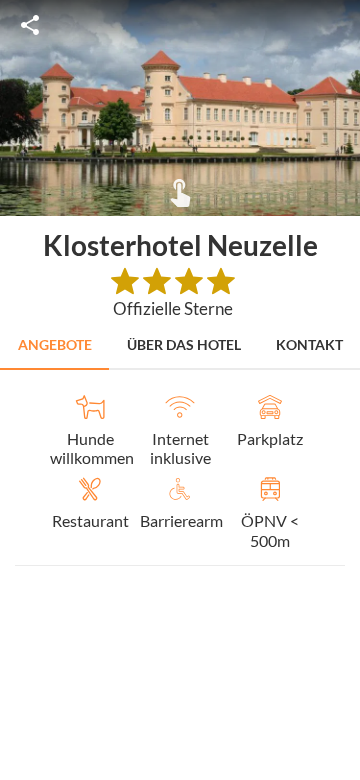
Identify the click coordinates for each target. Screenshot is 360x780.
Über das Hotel (184, 344)
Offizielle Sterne (173, 308)
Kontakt (309, 344)
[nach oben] (338, 390)
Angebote (55, 344)
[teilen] (30, 25)
